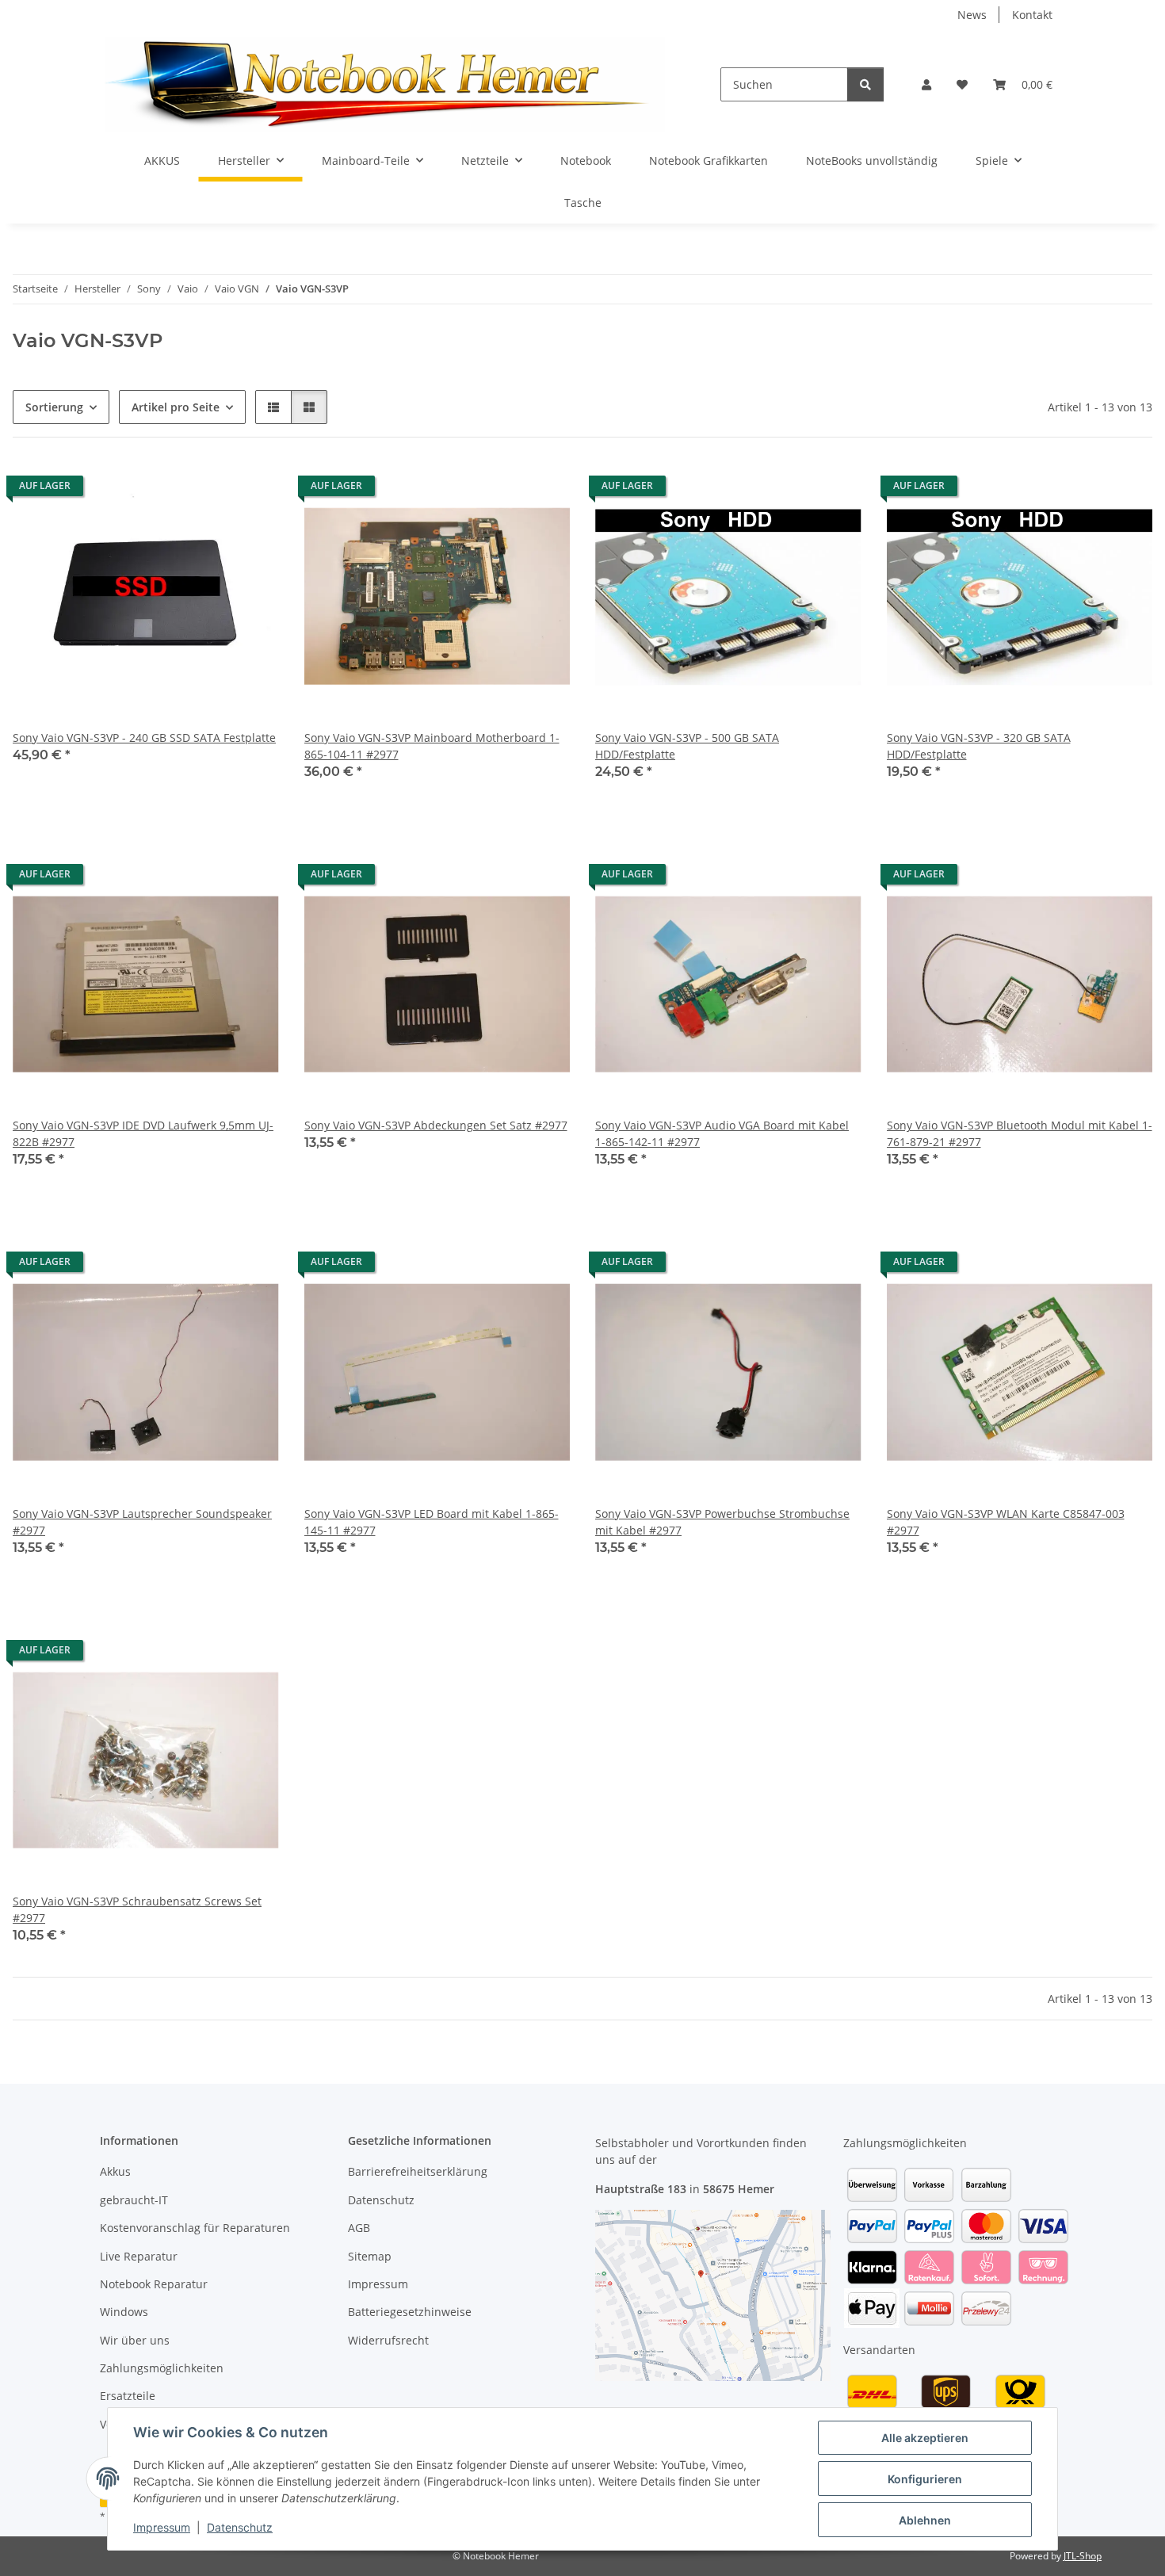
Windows (124, 2312)
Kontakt (1032, 15)
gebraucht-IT (134, 2200)
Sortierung (54, 407)
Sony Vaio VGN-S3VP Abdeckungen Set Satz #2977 (436, 1125)
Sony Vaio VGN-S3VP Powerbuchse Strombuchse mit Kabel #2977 (722, 1522)
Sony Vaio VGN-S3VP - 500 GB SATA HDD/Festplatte (687, 746)
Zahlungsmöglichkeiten (162, 2368)
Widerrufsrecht (388, 2340)
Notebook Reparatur (154, 2284)
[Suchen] (865, 84)
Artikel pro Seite (176, 407)
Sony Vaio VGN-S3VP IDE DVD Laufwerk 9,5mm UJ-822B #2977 (143, 1133)
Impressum (162, 2527)
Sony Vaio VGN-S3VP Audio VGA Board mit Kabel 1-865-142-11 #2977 (722, 1133)
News (972, 15)
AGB (359, 2228)
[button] (926, 84)
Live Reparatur (139, 2256)
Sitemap (370, 2256)
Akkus (115, 2171)
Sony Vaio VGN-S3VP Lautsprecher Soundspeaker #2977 (142, 1522)
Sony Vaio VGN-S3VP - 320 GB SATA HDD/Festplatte (979, 746)
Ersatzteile (128, 2396)
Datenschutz (240, 2527)
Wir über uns (135, 2340)
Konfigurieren (925, 2479)
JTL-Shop (1083, 2556)
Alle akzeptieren (925, 2438)
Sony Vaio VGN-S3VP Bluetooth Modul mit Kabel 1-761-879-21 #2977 (1020, 1133)
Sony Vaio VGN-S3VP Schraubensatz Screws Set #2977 (137, 1909)
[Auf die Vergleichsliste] (211, 490)
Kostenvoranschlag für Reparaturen (195, 2228)
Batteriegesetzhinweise (410, 2312)
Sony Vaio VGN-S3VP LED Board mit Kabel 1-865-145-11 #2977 (432, 1522)
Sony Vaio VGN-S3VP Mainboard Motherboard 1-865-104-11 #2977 (432, 746)
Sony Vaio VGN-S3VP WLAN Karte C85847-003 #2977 (1006, 1522)
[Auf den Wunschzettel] (252, 490)
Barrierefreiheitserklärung (418, 2171)
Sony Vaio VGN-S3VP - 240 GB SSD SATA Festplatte (144, 738)
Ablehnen (925, 2520)
